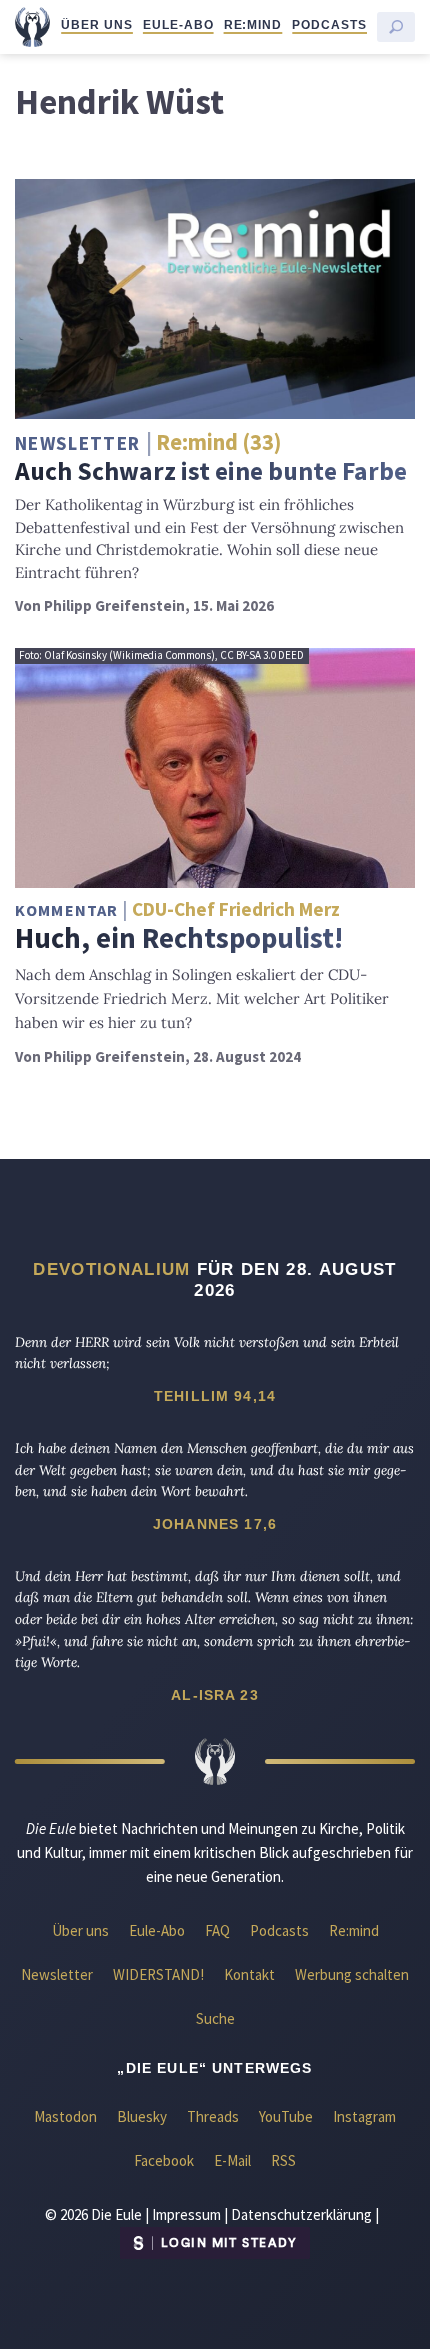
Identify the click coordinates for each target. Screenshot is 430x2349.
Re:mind (253, 25)
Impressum (186, 2214)
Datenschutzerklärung (301, 2214)
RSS (283, 2160)
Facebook (164, 2160)
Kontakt (249, 1974)
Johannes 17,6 (215, 1524)
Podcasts (329, 25)
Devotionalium (111, 1269)
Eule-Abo (178, 25)
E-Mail (232, 2160)
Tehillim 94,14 (215, 1396)
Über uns (97, 25)
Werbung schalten (352, 1974)
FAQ (217, 1930)
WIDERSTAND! (158, 1974)
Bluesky (142, 2116)
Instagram (364, 2116)
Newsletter (57, 1974)
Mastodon (65, 2116)
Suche (215, 2018)
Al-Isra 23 (215, 1695)
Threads (213, 2116)
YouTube (286, 2116)
